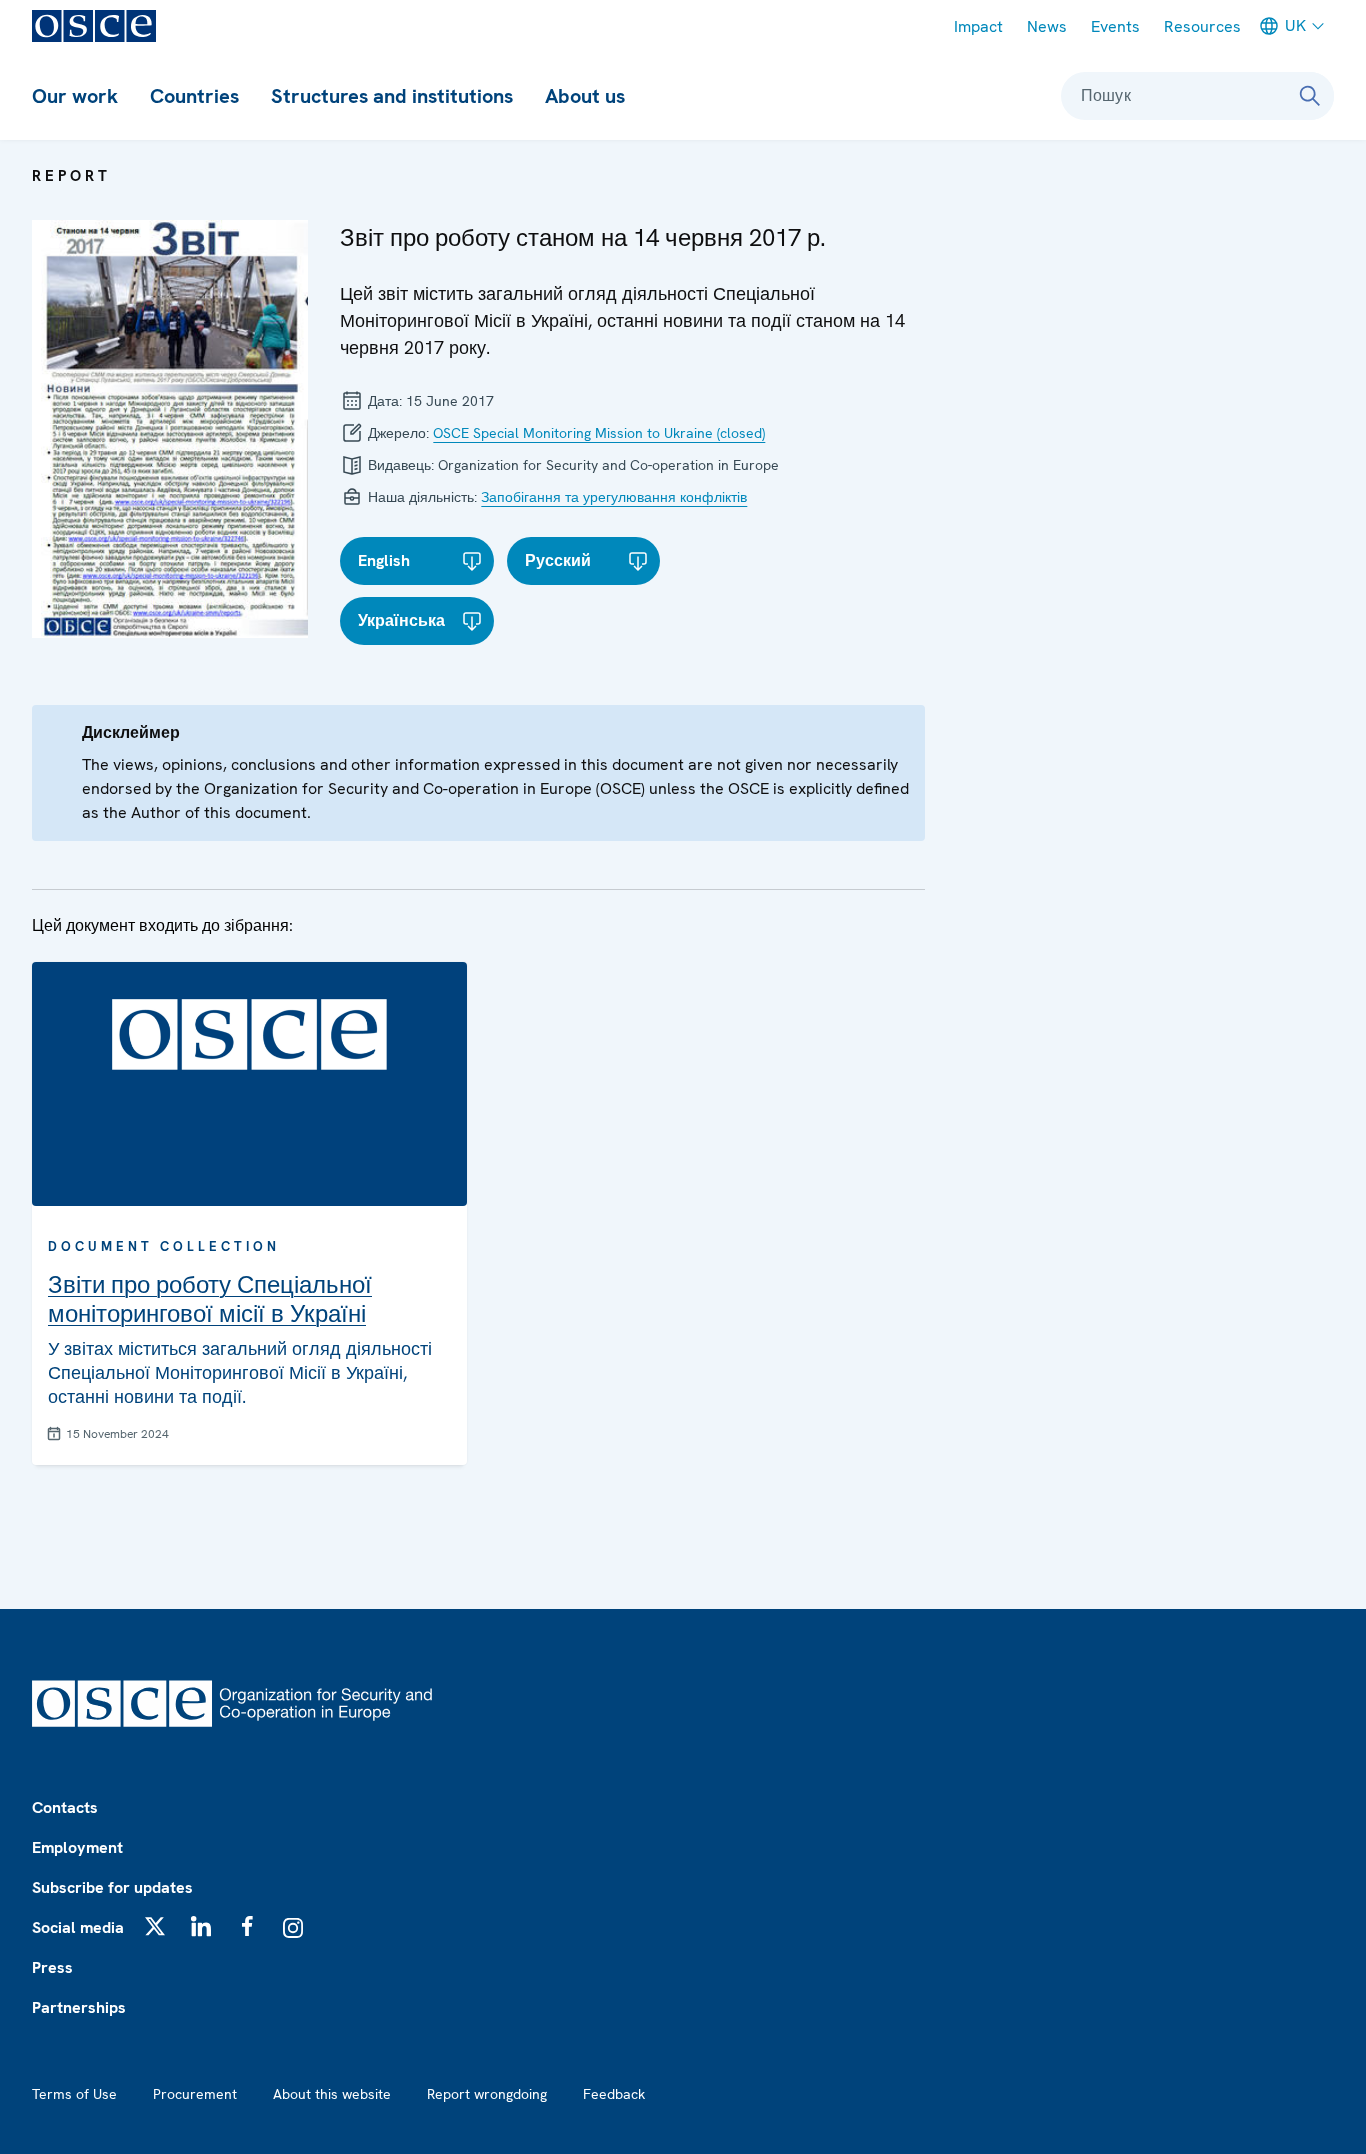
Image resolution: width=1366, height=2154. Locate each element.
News (1047, 26)
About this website (332, 2094)
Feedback (614, 2094)
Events (1115, 26)
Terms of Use (74, 2094)
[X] (155, 1926)
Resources (1202, 26)
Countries (194, 96)
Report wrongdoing (487, 2094)
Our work (75, 96)
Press (52, 1967)
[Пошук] (1310, 96)
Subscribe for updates (112, 1887)
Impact (978, 26)
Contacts (65, 1807)
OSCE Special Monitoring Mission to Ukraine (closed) (599, 433)
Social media (78, 1927)
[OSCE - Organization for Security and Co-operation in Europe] (94, 26)
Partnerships (79, 2007)
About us (585, 96)
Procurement (195, 2094)
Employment (77, 1847)
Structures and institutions (392, 96)
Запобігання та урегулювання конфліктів (614, 497)
